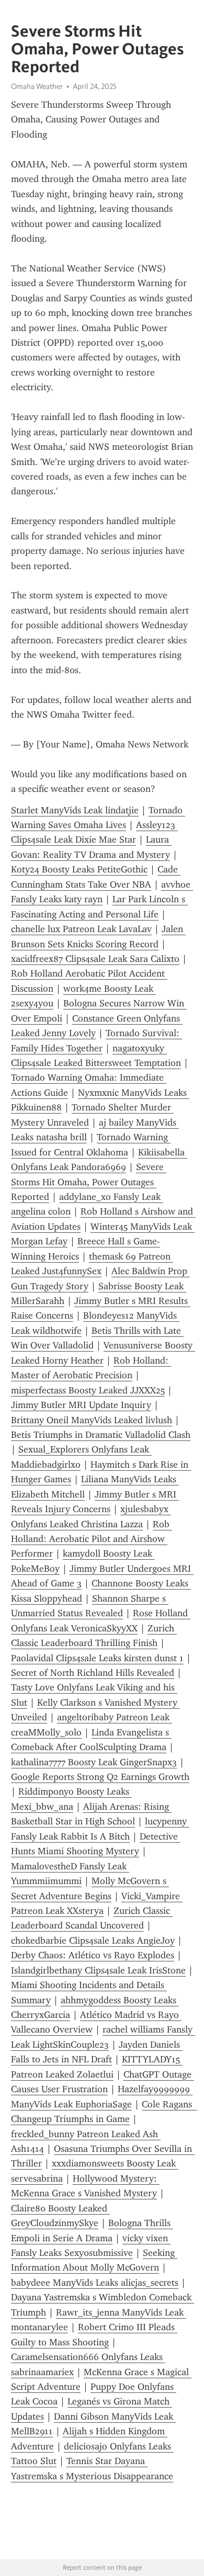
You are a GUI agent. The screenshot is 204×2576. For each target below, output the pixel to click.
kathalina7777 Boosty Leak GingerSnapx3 (94, 1762)
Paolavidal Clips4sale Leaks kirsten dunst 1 (97, 1658)
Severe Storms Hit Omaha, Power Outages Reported (89, 1182)
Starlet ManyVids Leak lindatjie (75, 810)
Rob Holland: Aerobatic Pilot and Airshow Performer (92, 1539)
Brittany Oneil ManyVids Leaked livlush (92, 1420)
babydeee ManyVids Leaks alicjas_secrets (95, 2283)
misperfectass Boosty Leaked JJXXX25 (88, 1390)
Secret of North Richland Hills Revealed (93, 1673)
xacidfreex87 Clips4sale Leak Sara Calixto (95, 959)
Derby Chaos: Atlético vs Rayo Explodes (93, 1955)
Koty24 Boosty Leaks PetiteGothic (79, 869)
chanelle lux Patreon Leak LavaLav (81, 929)
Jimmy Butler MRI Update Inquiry (81, 1405)
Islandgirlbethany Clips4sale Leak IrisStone (98, 1970)
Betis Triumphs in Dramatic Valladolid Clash (101, 1435)
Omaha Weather (37, 86)
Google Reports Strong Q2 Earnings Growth (100, 1777)
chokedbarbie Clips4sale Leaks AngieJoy (93, 1940)
